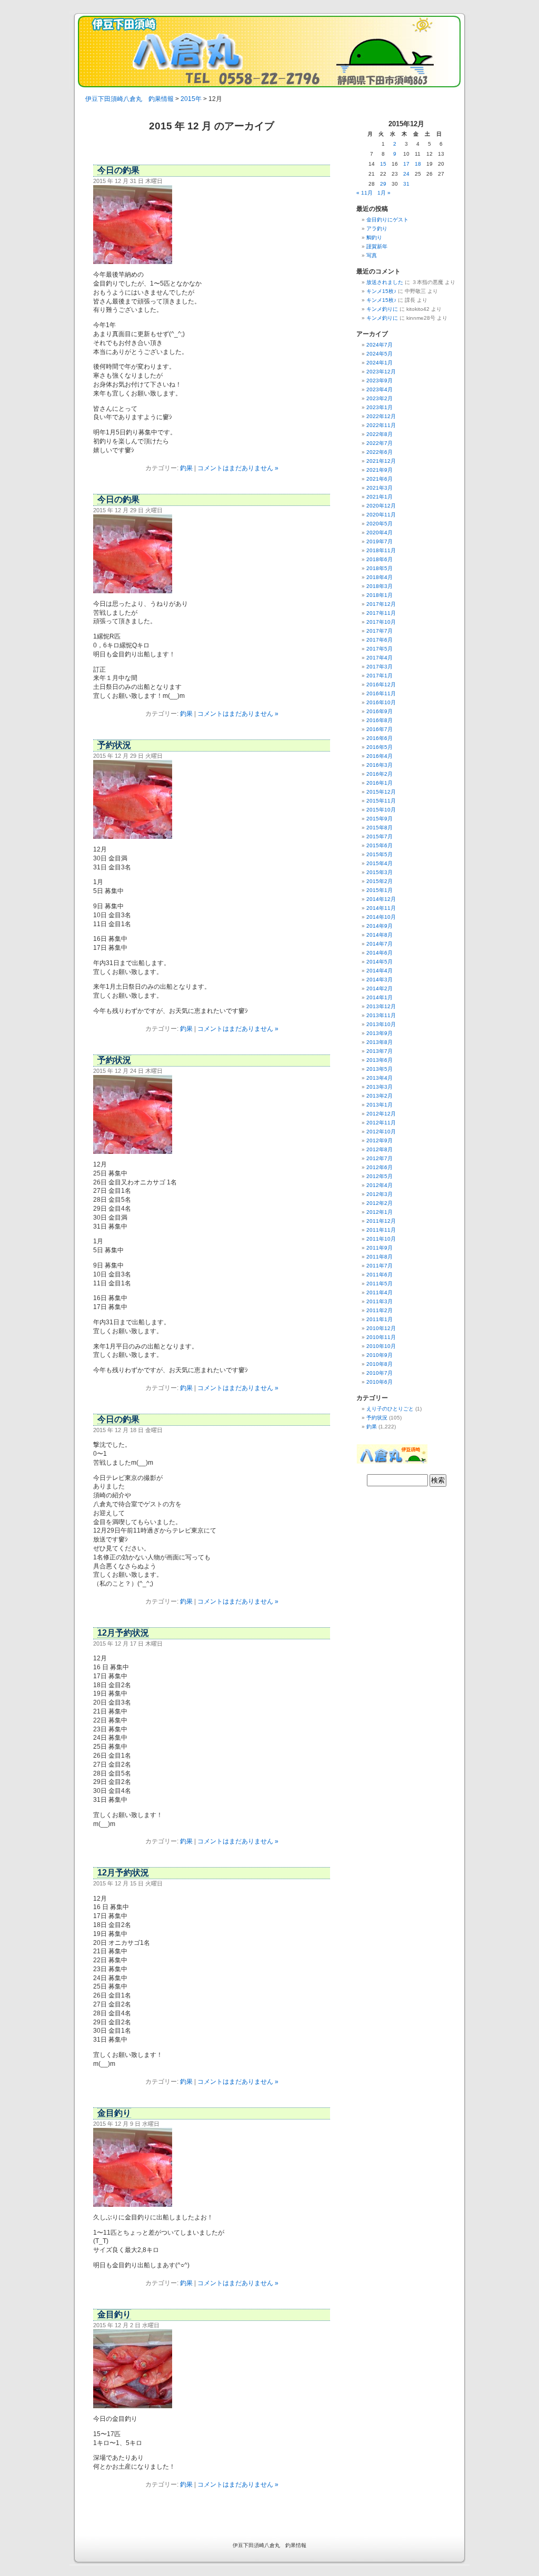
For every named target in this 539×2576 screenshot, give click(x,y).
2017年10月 (381, 622)
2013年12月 (381, 1006)
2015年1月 (380, 890)
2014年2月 (380, 988)
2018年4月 (380, 577)
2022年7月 (380, 443)
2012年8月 (380, 1149)
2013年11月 (381, 1015)
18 (418, 164)
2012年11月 (381, 1123)
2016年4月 (380, 756)
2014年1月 (380, 997)
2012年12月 (381, 1114)
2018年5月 (380, 568)
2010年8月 (380, 1364)
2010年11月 (381, 1337)
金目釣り (114, 2113)
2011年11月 (381, 1230)
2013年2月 (380, 1096)
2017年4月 (380, 658)
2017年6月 (380, 640)
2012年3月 (380, 1194)
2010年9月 (380, 1355)
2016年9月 (380, 711)
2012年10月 (381, 1132)
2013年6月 (380, 1060)
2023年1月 (380, 407)
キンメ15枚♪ (381, 291)
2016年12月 (381, 684)
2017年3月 (380, 667)
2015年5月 (380, 854)
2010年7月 (380, 1373)
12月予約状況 (123, 1633)
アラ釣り (377, 229)
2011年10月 (381, 1239)
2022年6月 (380, 452)
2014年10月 (381, 917)
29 (383, 184)
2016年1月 (380, 783)
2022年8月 (380, 434)
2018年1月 (380, 595)
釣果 (186, 468)
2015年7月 (380, 836)
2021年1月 (380, 497)
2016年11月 (381, 693)
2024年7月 (380, 345)
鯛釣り (374, 237)
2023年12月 (381, 372)
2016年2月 (380, 774)
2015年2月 (380, 881)
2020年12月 (381, 506)
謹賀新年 (377, 246)
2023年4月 (380, 389)
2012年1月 (380, 1212)
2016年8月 (380, 720)
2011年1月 (380, 1319)
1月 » (384, 193)
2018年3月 (380, 586)
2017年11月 (381, 613)
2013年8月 (380, 1042)
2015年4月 (380, 863)
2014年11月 (381, 908)
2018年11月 (381, 550)
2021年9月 (380, 470)
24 (406, 174)
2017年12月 (381, 604)
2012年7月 (380, 1158)
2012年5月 (380, 1176)
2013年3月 (380, 1087)
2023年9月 (380, 381)
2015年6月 (380, 845)
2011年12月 (381, 1221)
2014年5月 (380, 962)
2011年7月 (380, 1266)
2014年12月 (381, 899)
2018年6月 (380, 559)
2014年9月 (380, 926)
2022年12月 (381, 416)
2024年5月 (380, 354)
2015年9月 (380, 819)
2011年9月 (380, 1248)
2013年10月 (381, 1024)
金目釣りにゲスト (387, 220)
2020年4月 (380, 533)
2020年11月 (381, 515)
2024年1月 (380, 363)
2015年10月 (381, 810)
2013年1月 (380, 1105)
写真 (372, 255)
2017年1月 (380, 676)
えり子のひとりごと (390, 1409)
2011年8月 (380, 1257)
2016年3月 (380, 765)
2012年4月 (380, 1185)
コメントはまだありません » (238, 468)
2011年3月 (380, 1301)
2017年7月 (380, 631)
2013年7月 (380, 1051)
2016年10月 (381, 702)
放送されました (385, 282)
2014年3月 (380, 980)
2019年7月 (380, 541)
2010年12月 (381, 1328)
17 (406, 164)
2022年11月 (381, 425)
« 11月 (365, 193)
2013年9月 (380, 1033)
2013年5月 (380, 1069)
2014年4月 (380, 971)
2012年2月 (380, 1203)
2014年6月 (380, 953)
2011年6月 (380, 1275)
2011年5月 (380, 1284)
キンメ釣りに (382, 309)
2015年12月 (381, 792)
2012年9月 (380, 1140)
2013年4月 (380, 1078)
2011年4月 (380, 1292)
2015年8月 (380, 828)
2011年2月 (380, 1310)
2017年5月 (380, 649)
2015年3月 (380, 872)
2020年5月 (380, 524)
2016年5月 (380, 747)
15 (383, 164)
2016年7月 (380, 729)
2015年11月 (381, 801)
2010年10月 (381, 1346)
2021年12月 (381, 461)
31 (406, 184)
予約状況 (114, 745)
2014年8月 (380, 935)
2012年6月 (380, 1167)
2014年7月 (380, 944)
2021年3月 (380, 488)
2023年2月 (380, 398)
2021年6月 (380, 479)
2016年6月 (380, 738)
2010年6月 (380, 1382)
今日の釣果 (118, 170)
